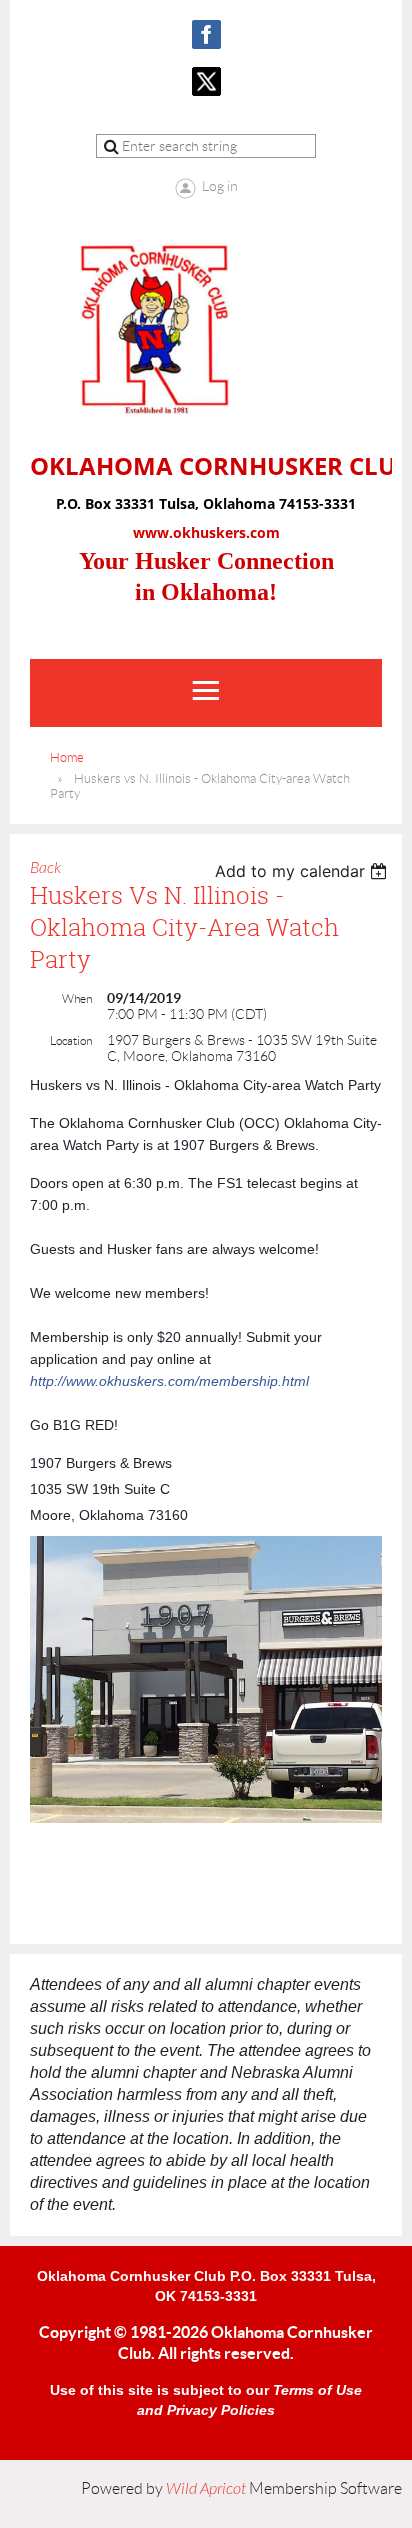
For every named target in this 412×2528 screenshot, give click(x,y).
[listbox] (303, 871)
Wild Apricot (206, 2489)
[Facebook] (206, 34)
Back (45, 868)
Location (71, 1040)
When (77, 998)
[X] (206, 81)
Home (67, 757)
